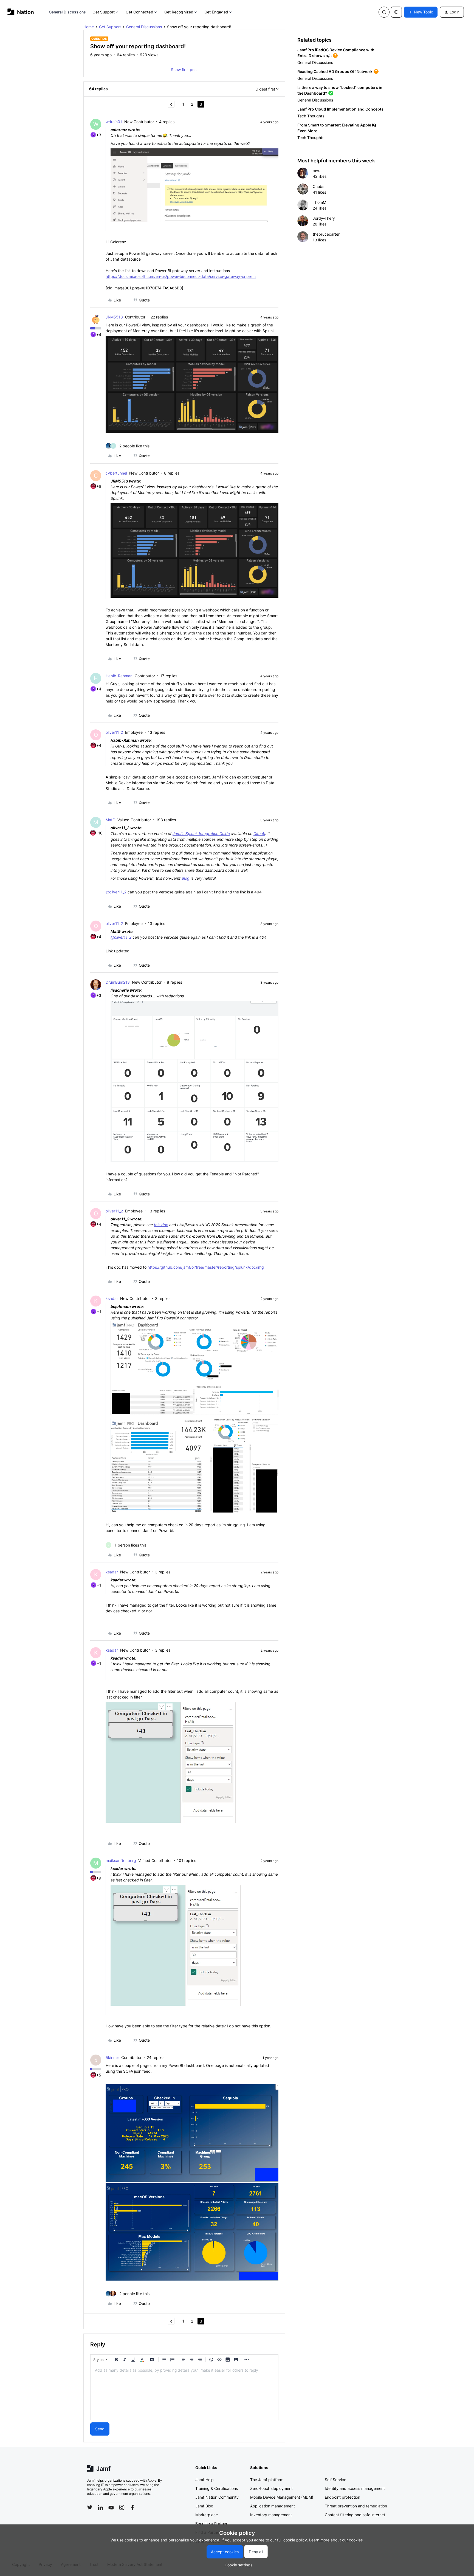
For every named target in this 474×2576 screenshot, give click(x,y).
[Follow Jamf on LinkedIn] (100, 2507)
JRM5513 (114, 317)
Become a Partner (211, 2523)
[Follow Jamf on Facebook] (132, 2507)
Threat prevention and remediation (356, 2506)
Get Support (104, 12)
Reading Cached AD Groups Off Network (335, 71)
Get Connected (139, 12)
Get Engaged (216, 12)
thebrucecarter (326, 234)
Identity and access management (355, 2488)
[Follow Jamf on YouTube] (111, 2507)
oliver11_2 (114, 732)
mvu (317, 170)
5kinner (112, 2057)
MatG (110, 820)
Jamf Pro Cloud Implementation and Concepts (340, 109)
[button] (421, 12)
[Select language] (396, 12)
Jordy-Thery (324, 218)
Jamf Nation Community (217, 2497)
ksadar (112, 1298)
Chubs (318, 186)
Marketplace (207, 2515)
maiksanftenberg (121, 1860)
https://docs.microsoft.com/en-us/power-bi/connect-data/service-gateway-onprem (181, 276)
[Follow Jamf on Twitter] (90, 2507)
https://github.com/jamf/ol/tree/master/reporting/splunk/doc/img (206, 1267)
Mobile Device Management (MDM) (282, 2497)
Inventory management (271, 2515)
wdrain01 (114, 122)
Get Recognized (179, 12)
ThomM (319, 202)
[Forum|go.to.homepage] (21, 12)
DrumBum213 (118, 982)
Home (89, 27)
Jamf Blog (204, 2506)
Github (259, 833)
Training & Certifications (217, 2488)
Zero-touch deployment (271, 2488)
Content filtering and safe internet (355, 2515)
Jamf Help (204, 2480)
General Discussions (67, 12)
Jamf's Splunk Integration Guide (201, 833)
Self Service (335, 2480)
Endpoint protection (342, 2497)
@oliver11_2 (116, 892)
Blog (186, 878)
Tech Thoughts (311, 116)
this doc (161, 1225)
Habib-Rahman (119, 676)
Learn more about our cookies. (336, 2540)
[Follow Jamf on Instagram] (122, 2507)
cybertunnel (116, 473)
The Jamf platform (267, 2480)
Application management (273, 2506)
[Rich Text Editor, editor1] (184, 2392)
